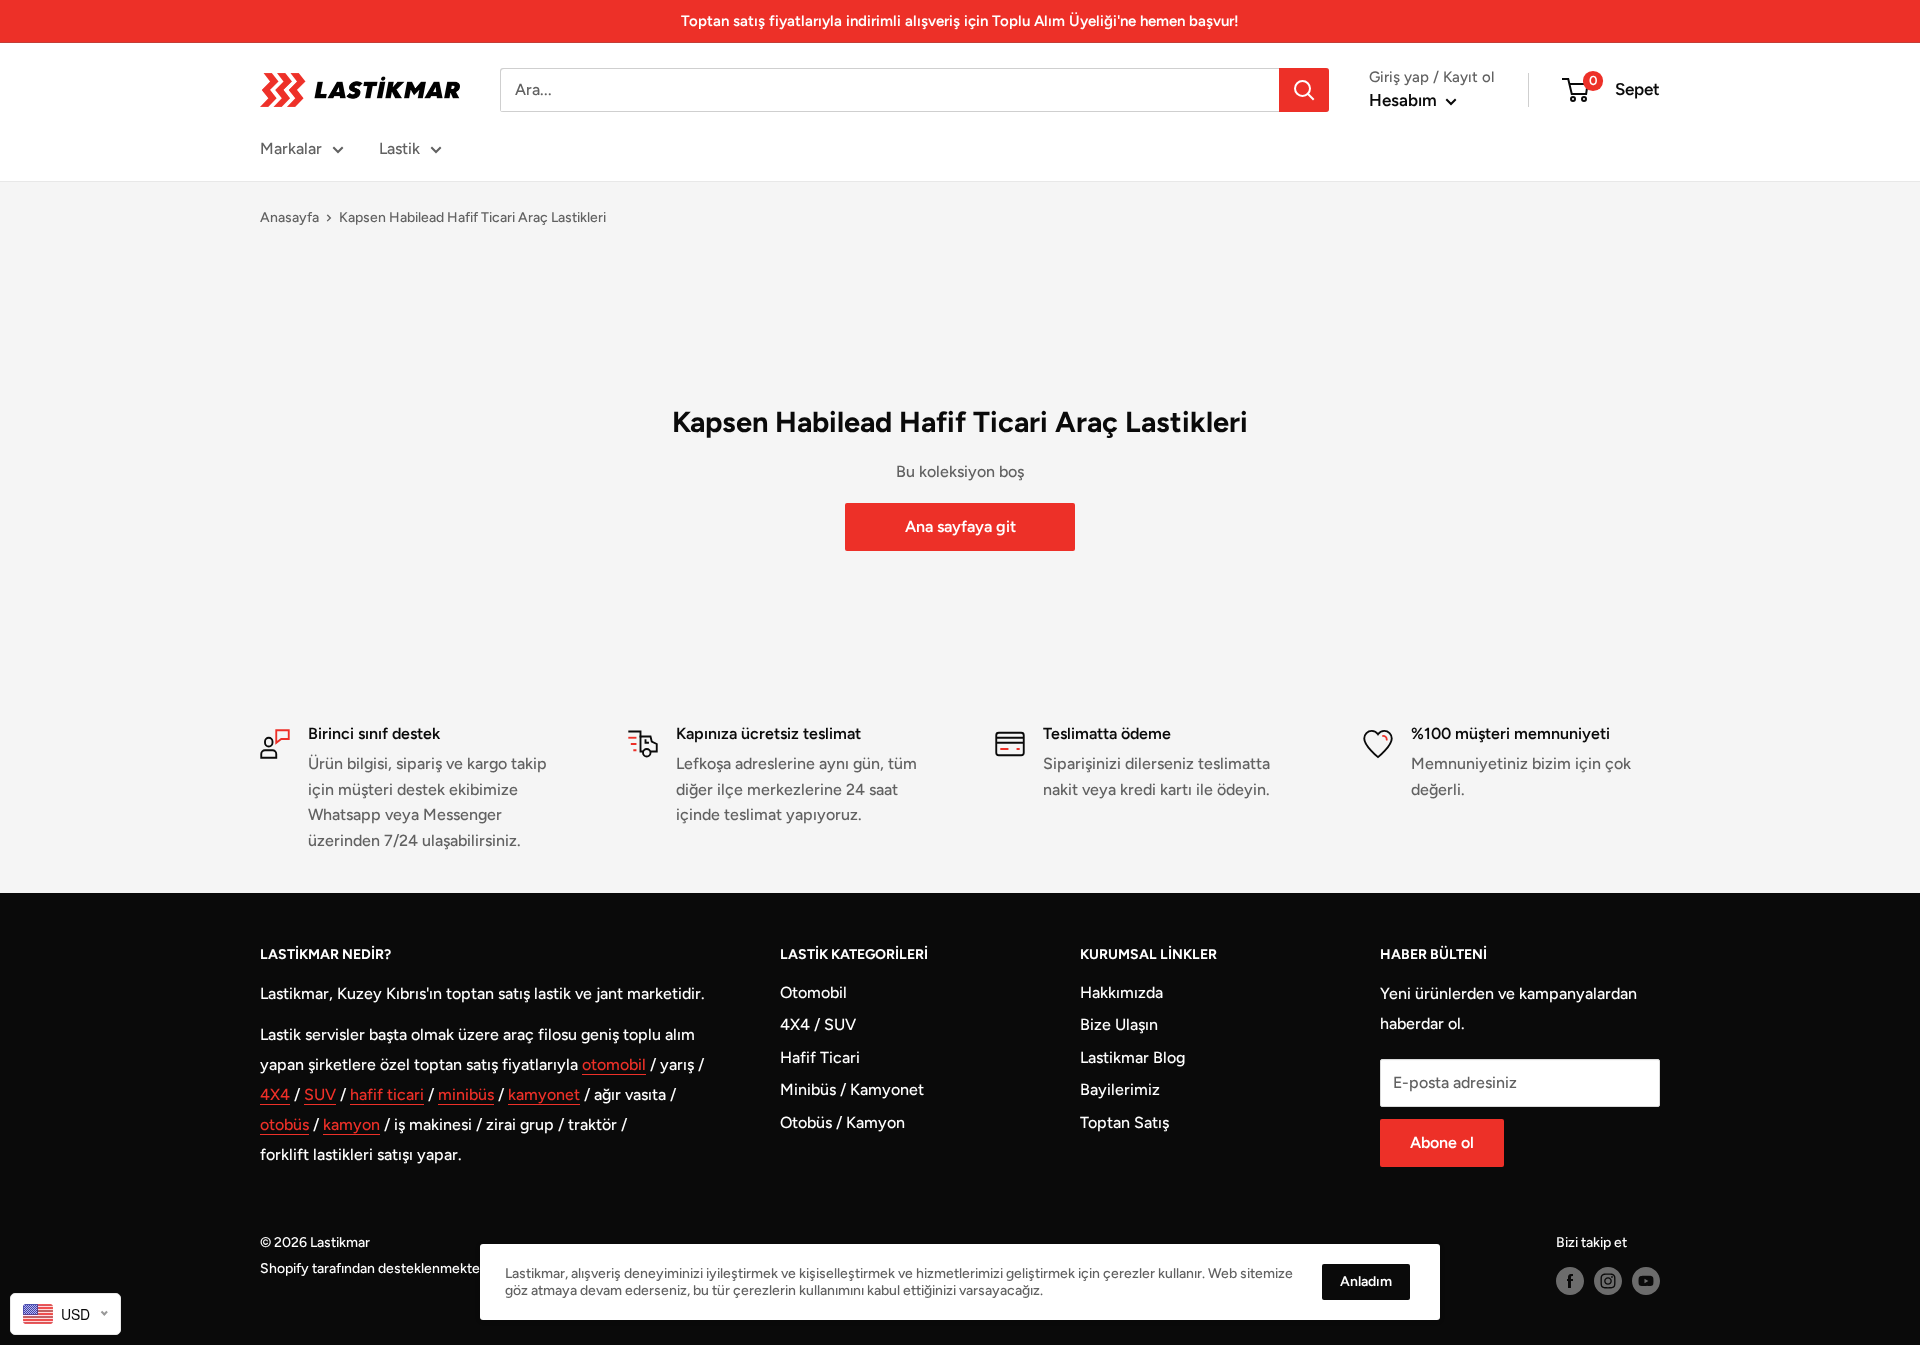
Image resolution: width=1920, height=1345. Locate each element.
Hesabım (1405, 100)
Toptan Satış (1124, 1122)
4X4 (275, 1094)
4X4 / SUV (818, 1024)
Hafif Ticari (820, 1057)
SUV (320, 1094)
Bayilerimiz (1120, 1089)
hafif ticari (387, 1094)
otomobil (614, 1064)
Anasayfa (289, 217)
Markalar (291, 148)
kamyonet (544, 1094)
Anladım (1366, 1281)
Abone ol (1442, 1142)
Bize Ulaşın (1119, 1024)
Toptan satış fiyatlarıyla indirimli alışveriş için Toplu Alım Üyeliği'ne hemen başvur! (960, 21)
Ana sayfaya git (960, 526)
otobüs (284, 1124)
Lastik (399, 148)
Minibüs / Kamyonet (852, 1089)
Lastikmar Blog (1132, 1057)
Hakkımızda (1121, 992)
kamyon (351, 1124)
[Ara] (1304, 90)
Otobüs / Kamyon (842, 1122)
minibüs (466, 1094)
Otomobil (813, 992)
